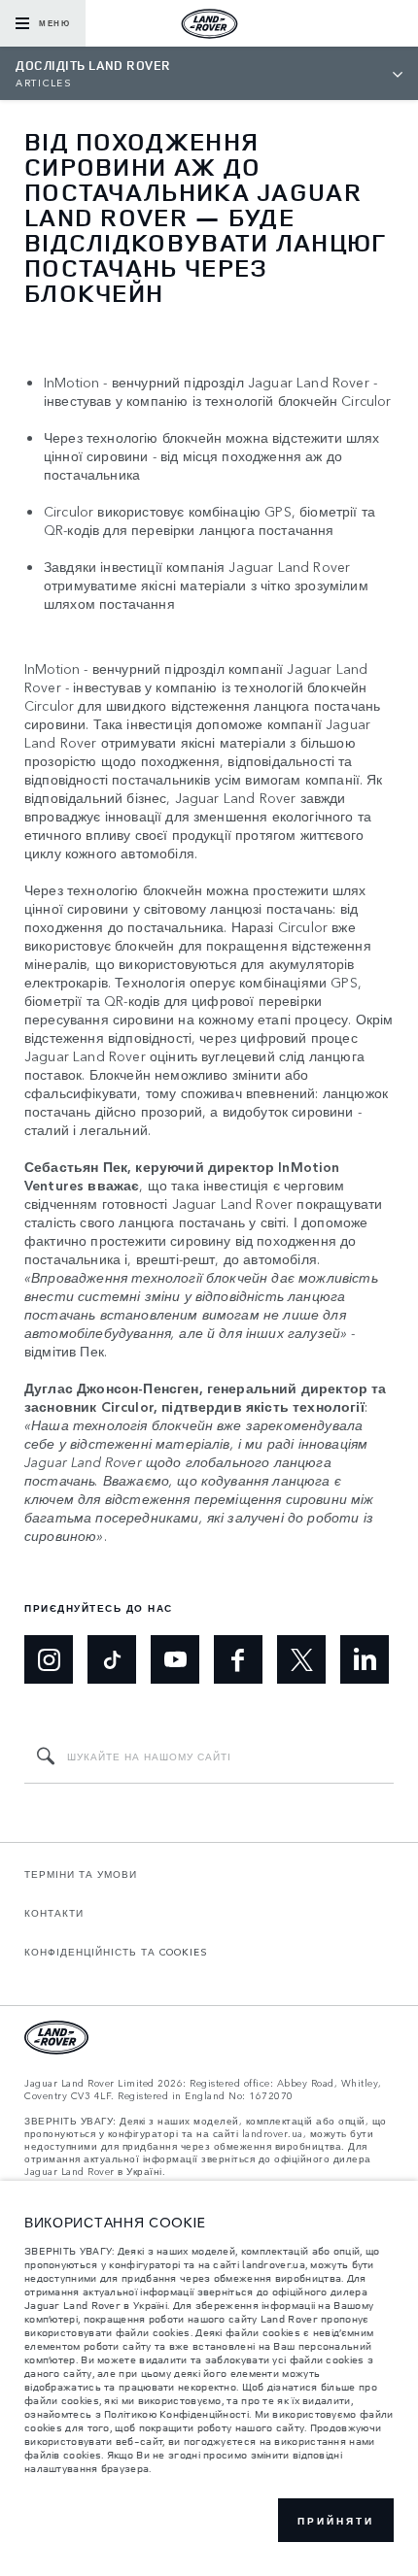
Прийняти (336, 2521)
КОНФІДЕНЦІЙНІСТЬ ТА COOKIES (116, 1952)
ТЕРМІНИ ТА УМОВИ (81, 1874)
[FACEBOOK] (238, 1659)
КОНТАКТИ (54, 1913)
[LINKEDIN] (365, 1659)
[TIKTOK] (112, 1659)
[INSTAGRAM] (49, 1659)
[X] (301, 1659)
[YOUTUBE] (175, 1659)
